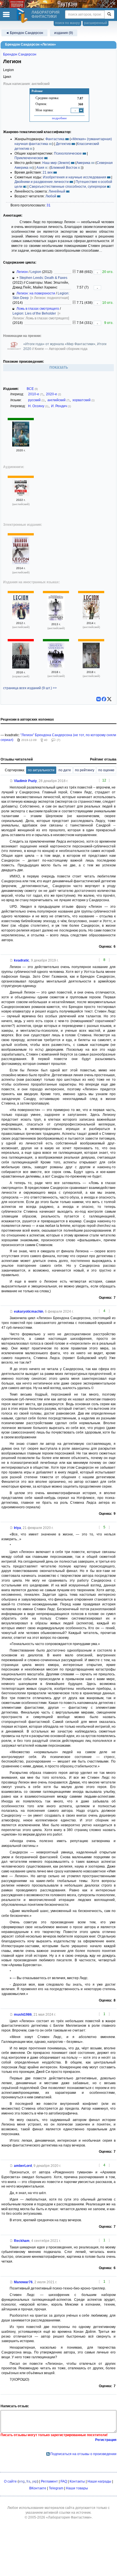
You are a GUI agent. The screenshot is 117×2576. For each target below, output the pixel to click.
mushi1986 (23, 2015)
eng (22, 2481)
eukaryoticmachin (29, 1312)
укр (35, 2481)
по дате (65, 770)
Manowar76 (23, 2282)
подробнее (59, 118)
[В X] (109, 699)
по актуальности (41, 770)
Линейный (57, 191)
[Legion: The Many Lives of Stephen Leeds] (56, 667)
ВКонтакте (38, 2488)
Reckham (22, 2241)
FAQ (64, 2481)
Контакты (77, 2481)
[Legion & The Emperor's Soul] (56, 619)
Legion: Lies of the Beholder (34, 313)
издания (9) (64, 33)
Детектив (63, 144)
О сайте (10, 2481)
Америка (83, 163)
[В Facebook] (104, 699)
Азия (40, 168)
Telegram (56, 2488)
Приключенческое (29, 158)
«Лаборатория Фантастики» (69, 2517)
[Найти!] (109, 14)
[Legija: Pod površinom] (21, 667)
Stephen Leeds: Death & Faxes (43, 278)
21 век (48, 172)
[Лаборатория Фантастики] (23, 16)
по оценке (106, 770)
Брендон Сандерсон (20, 54)
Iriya (17, 1528)
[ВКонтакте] (99, 699)
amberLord (23, 2166)
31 (49, 205)
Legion (36, 272)
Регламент (49, 2481)
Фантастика (55, 139)
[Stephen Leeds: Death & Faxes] (21, 495)
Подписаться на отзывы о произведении (83, 2454)
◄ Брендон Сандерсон (24, 33)
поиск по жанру (67, 23)
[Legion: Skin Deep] (21, 563)
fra (28, 2481)
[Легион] (21, 445)
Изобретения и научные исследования (75, 177)
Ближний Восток (64, 168)
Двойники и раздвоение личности (42, 182)
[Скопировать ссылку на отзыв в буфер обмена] (11, 781)
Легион (22, 272)
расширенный (96, 23)
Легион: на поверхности (36, 293)
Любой (51, 196)
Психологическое (68, 153)
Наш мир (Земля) (56, 163)
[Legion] (21, 618)
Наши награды (99, 2481)
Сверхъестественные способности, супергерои (68, 187)
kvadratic (22, 960)
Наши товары (77, 2488)
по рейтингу (85, 770)
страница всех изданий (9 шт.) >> (30, 688)
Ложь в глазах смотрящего (38, 309)
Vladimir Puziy (25, 781)
